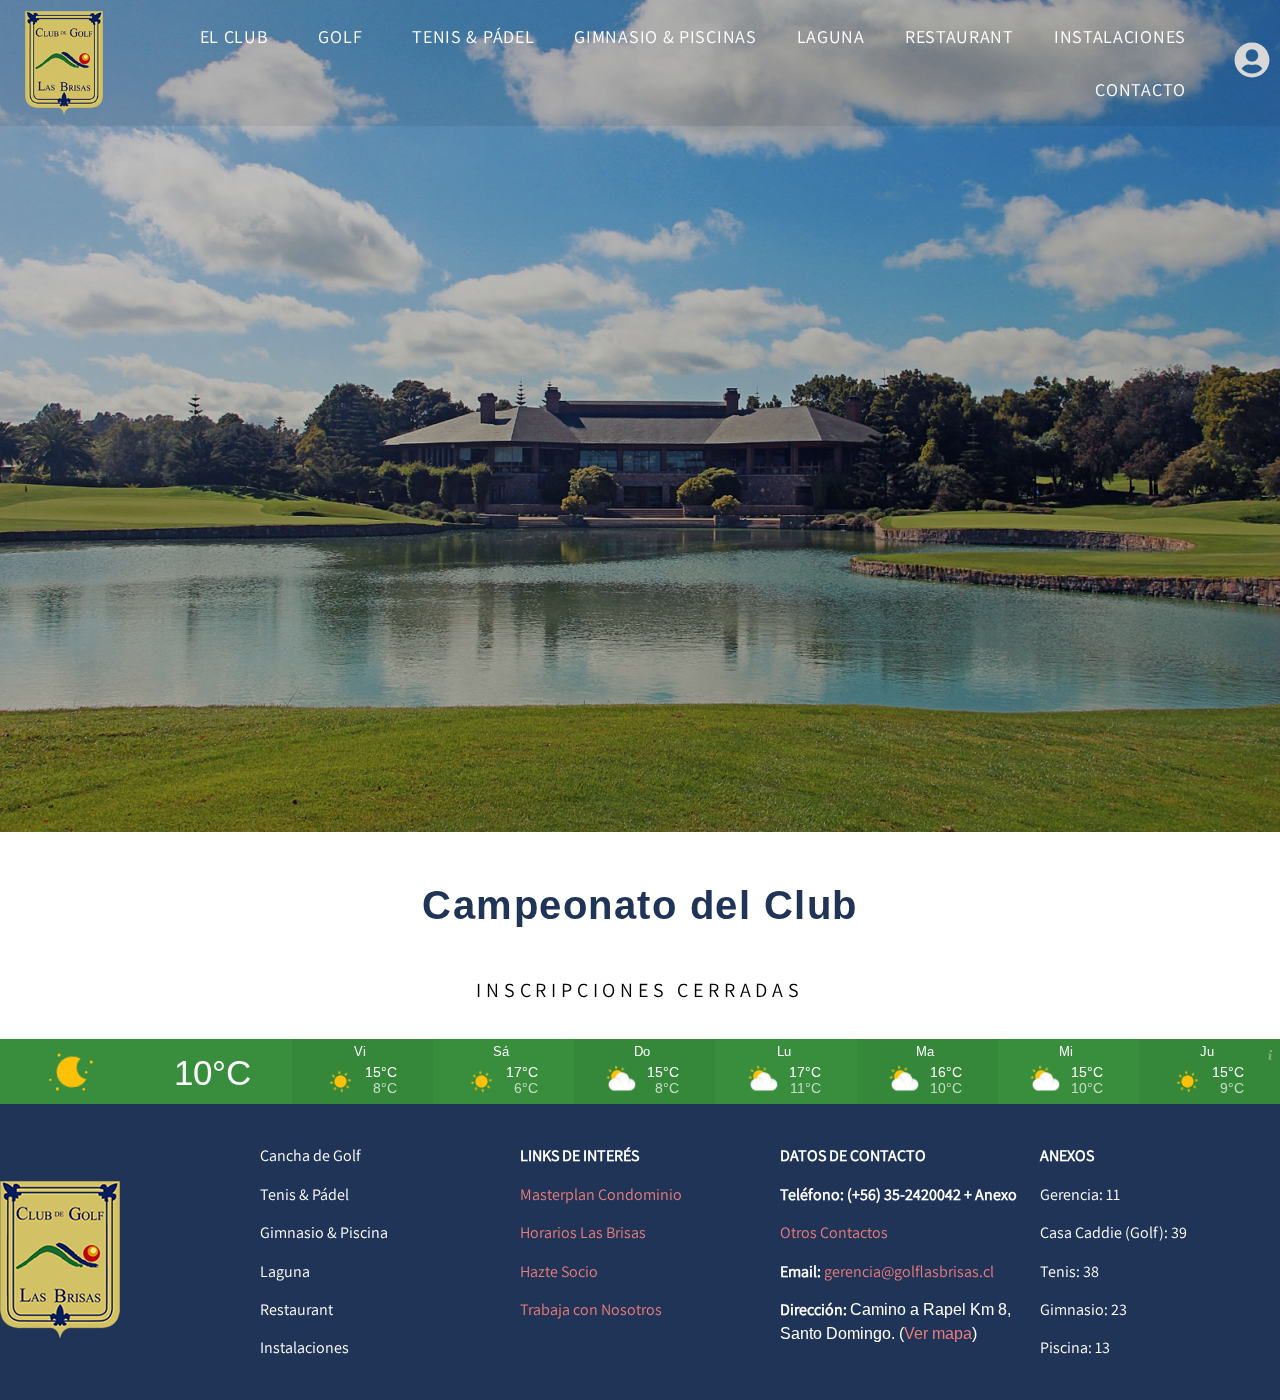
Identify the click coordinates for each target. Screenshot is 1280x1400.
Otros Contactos (834, 1232)
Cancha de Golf (310, 1155)
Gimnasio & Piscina (324, 1232)
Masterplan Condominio (601, 1194)
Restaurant (296, 1309)
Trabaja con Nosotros (591, 1309)
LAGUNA (831, 36)
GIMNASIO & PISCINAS (665, 36)
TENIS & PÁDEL (473, 36)
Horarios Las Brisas (583, 1232)
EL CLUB (234, 36)
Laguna (285, 1271)
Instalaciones (304, 1347)
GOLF (340, 36)
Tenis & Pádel (304, 1194)
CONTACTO (1140, 89)
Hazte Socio (559, 1271)
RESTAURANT (959, 36)
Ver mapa (938, 1333)
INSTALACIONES (1120, 36)
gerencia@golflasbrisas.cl (909, 1271)
